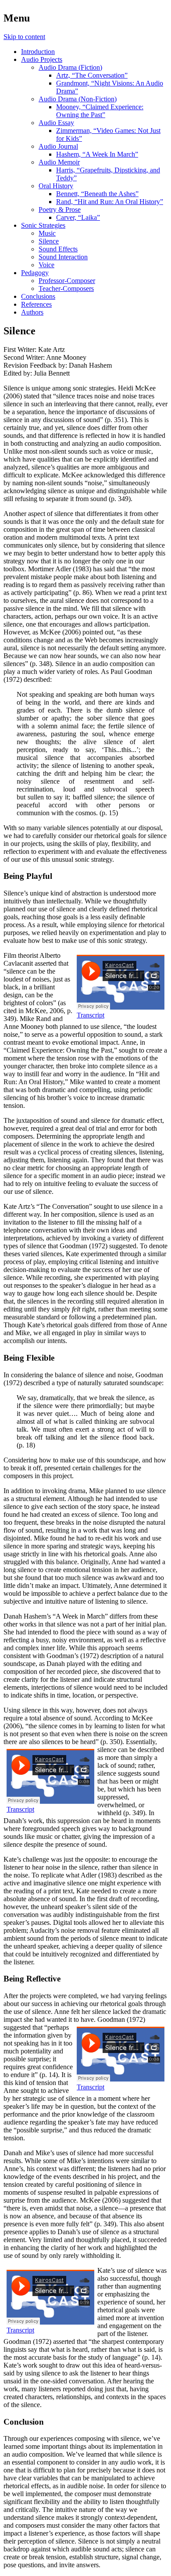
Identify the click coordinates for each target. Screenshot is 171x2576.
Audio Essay (56, 123)
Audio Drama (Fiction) (70, 67)
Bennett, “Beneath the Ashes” (97, 194)
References (36, 304)
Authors (32, 312)
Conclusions (38, 296)
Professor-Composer (67, 281)
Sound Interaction (63, 257)
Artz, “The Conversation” (92, 75)
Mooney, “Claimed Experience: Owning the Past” (100, 111)
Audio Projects (42, 59)
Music (47, 233)
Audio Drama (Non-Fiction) (78, 99)
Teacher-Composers (66, 288)
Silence (49, 241)
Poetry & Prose (60, 210)
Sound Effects (58, 249)
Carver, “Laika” (78, 217)
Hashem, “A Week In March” (97, 154)
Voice (46, 265)
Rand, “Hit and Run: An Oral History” (110, 202)
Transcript (91, 1015)
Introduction (38, 52)
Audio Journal (58, 146)
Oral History (56, 186)
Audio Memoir (59, 162)
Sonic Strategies (43, 225)
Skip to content (24, 37)
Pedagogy (35, 273)
